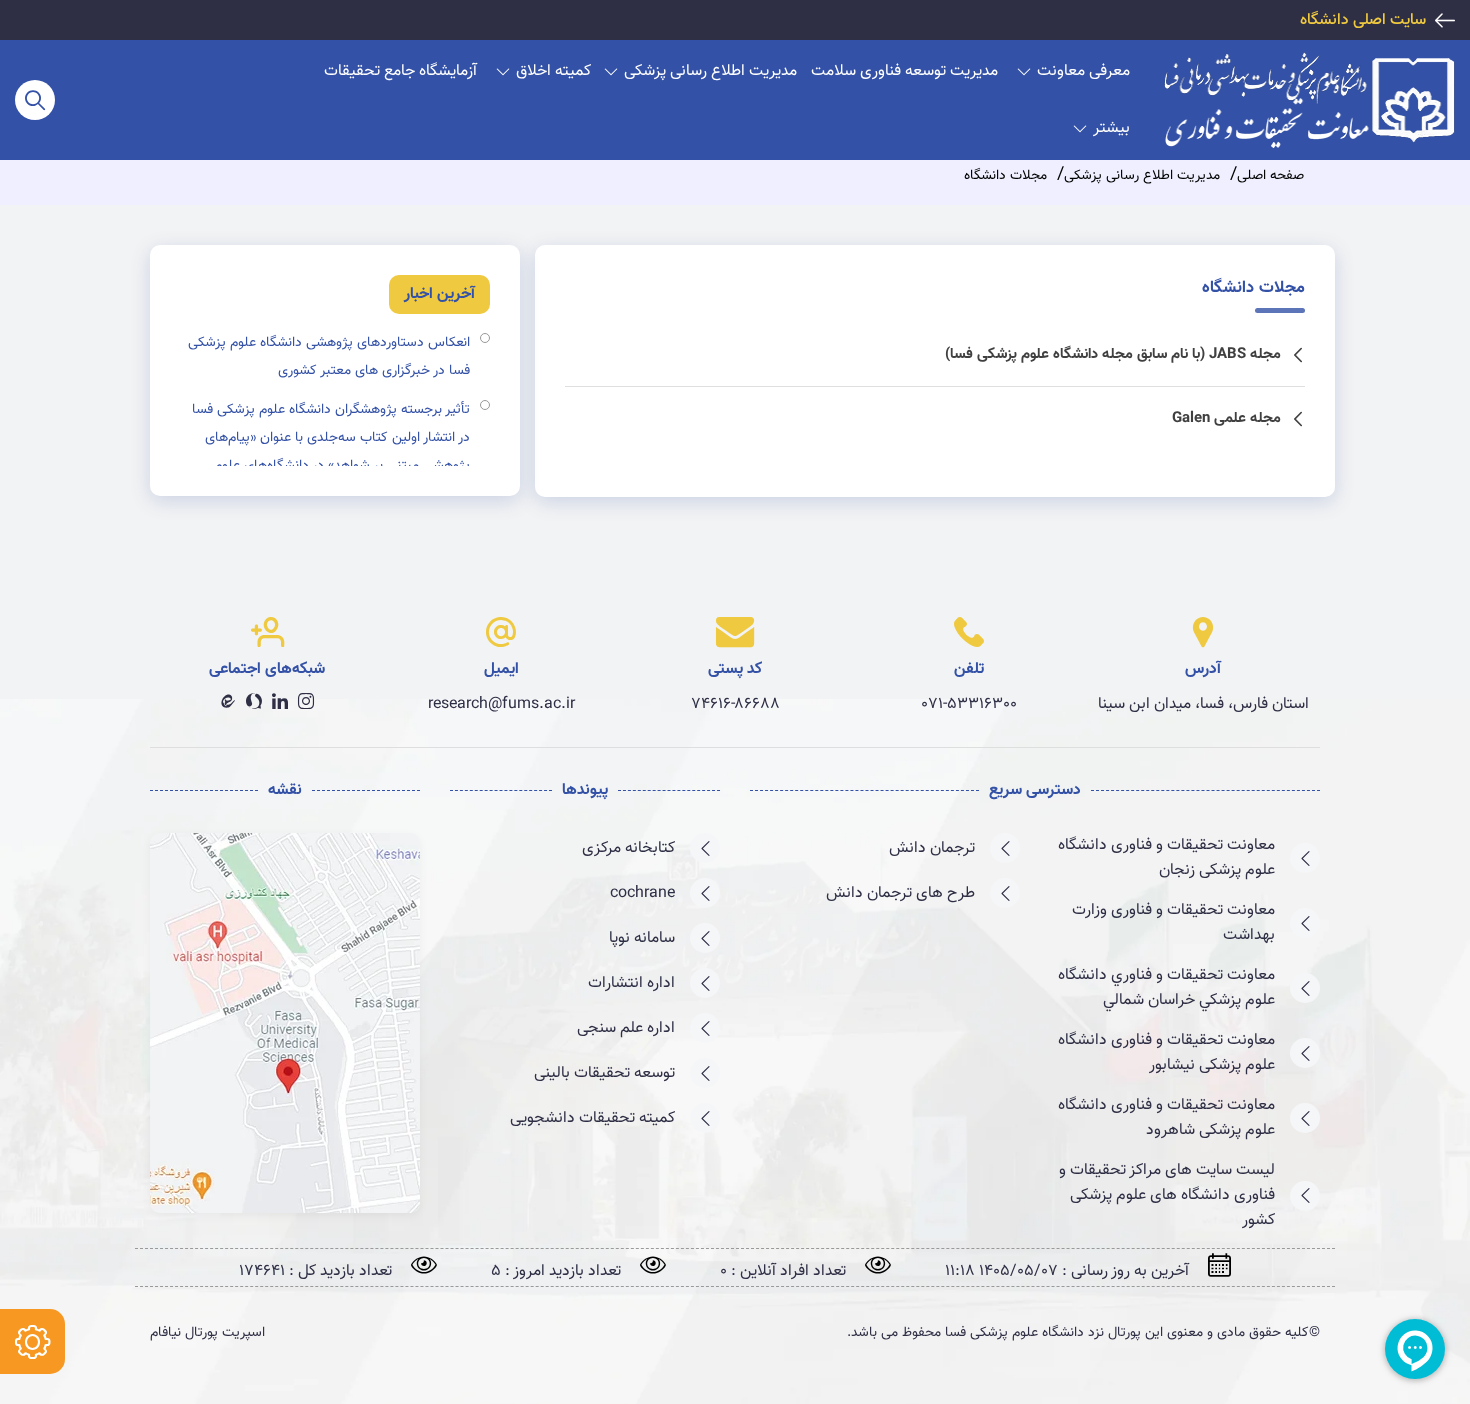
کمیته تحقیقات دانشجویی (592, 1118)
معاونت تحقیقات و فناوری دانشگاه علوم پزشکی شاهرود (1166, 1118)
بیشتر (1111, 128)
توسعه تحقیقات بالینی (604, 1073)
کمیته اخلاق (553, 71)
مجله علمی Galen (1226, 418)
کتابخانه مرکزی (628, 848)
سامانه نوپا (642, 938)
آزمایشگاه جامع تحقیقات (400, 71)
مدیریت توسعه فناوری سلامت (904, 71)
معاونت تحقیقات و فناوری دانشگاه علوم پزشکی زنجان (1166, 858)
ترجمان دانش (932, 848)
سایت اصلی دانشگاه (1363, 20)
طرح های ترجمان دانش (900, 893)
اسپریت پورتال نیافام (207, 1333)
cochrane (642, 893)
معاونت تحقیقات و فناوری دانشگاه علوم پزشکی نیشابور (1166, 1053)
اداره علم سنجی (626, 1028)
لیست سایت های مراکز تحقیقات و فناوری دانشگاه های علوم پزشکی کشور (1167, 1195)
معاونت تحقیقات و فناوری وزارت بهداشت (1173, 923)
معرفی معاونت (1083, 71)
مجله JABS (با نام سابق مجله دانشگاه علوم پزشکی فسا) (1113, 354)
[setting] (32, 1341)
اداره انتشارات (631, 983)
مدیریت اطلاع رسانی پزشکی (710, 71)
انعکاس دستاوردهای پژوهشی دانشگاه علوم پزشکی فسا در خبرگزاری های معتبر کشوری (329, 357)
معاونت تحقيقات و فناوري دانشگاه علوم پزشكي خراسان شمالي (1166, 988)
